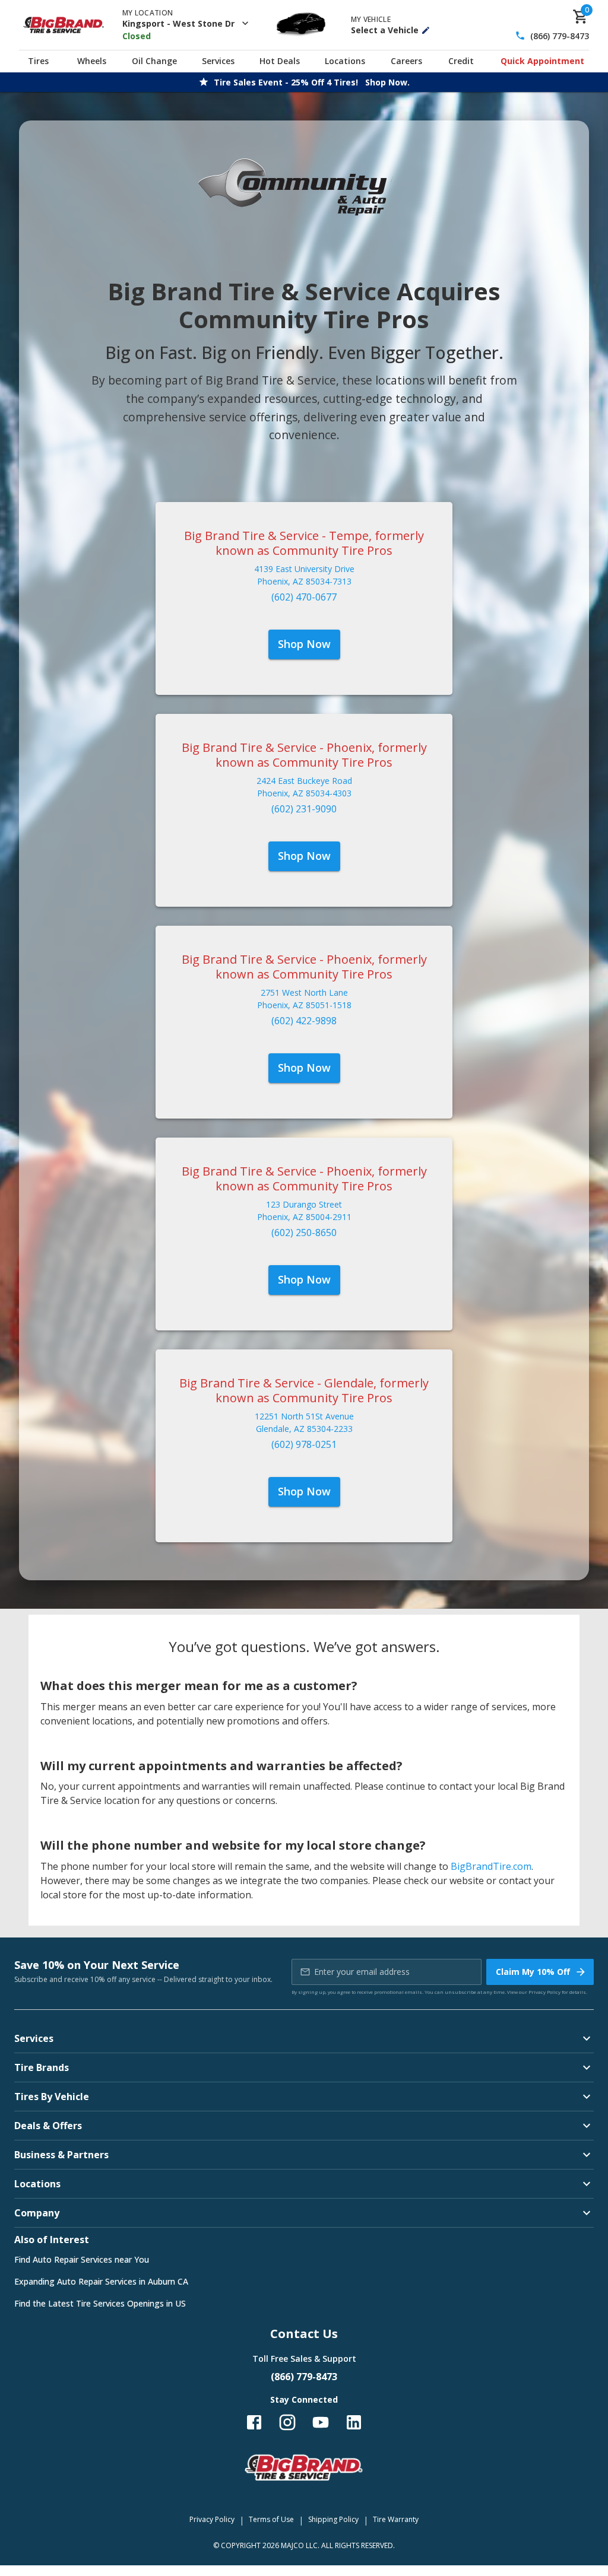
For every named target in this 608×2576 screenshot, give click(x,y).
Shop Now (304, 644)
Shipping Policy (333, 2519)
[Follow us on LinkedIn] (354, 2422)
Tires (38, 61)
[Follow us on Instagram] (287, 2422)
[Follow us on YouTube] (321, 2422)
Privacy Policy (544, 1992)
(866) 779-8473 (560, 36)
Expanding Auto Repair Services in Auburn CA (101, 2281)
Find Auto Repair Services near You (82, 2259)
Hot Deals (280, 61)
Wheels (92, 61)
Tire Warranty (396, 2519)
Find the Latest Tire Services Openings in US (100, 2303)
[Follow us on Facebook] (254, 2422)
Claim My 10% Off (533, 1972)
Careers (406, 61)
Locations (345, 61)
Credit (461, 61)
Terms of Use (271, 2519)
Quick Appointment (542, 61)
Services (218, 61)
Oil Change (154, 61)
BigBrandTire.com (491, 1866)
